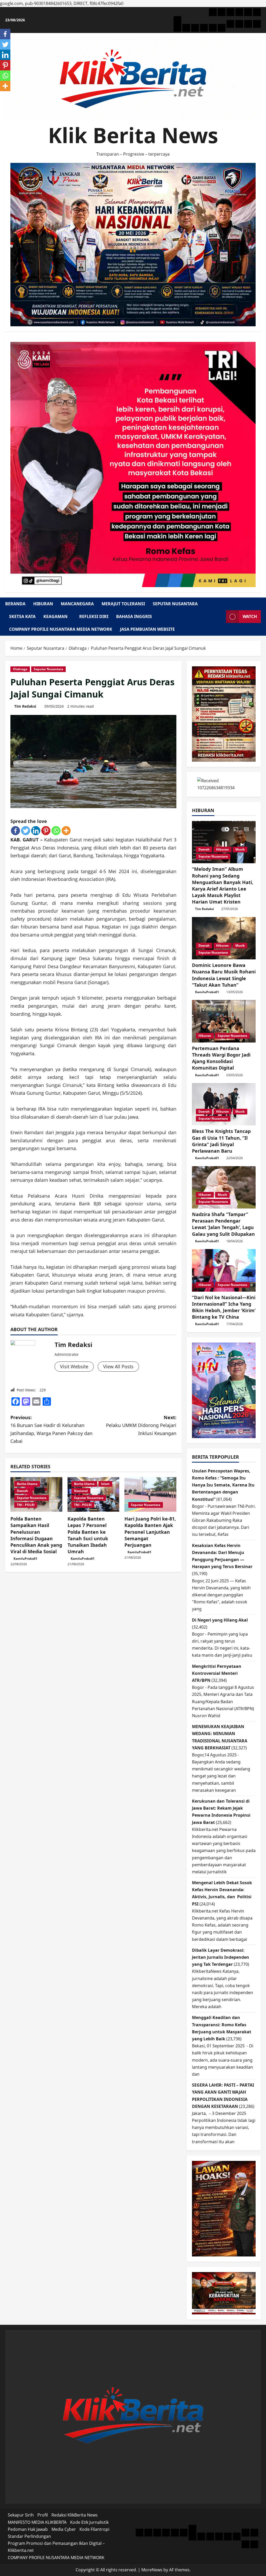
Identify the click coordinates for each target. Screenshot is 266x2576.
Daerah (22, 1491)
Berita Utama (27, 1484)
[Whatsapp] (56, 831)
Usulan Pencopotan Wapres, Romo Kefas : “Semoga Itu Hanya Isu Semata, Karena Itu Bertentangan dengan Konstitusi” (223, 1485)
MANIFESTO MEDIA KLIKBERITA (37, 2522)
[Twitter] (26, 831)
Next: (141, 1425)
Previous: (51, 1429)
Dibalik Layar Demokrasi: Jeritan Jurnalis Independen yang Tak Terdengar (221, 1957)
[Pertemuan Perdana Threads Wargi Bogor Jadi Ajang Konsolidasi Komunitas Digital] (224, 1021)
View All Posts (118, 1366)
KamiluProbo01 (25, 1559)
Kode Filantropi (94, 2529)
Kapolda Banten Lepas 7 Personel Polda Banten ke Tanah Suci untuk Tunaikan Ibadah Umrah (88, 1535)
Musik (240, 849)
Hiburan (43, 604)
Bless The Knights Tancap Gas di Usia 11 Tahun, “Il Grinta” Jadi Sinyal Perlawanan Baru (221, 1141)
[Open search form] (221, 617)
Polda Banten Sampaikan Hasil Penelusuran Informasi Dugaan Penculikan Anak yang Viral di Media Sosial (36, 1535)
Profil (43, 2515)
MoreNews (152, 2570)
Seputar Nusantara (175, 604)
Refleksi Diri (94, 616)
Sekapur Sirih (21, 2515)
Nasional (81, 1491)
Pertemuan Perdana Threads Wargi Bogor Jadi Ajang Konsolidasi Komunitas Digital (221, 1058)
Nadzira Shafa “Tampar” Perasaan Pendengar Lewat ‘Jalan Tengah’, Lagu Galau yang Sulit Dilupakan (223, 1224)
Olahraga (20, 669)
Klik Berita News (133, 135)
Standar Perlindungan (29, 2536)
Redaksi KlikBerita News (75, 2515)
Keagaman (55, 616)
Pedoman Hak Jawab (28, 2529)
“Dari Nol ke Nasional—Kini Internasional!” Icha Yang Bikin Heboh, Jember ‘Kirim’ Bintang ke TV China (224, 1307)
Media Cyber (64, 2529)
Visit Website (74, 1366)
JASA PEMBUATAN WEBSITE (147, 629)
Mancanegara (77, 604)
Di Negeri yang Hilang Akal (220, 1620)
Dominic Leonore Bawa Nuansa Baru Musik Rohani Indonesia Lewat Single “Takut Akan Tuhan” (224, 975)
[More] (66, 831)
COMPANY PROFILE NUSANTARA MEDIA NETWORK (61, 629)
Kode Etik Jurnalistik (89, 2522)
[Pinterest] (46, 831)
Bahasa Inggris (134, 616)
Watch (250, 616)
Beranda (15, 604)
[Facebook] (15, 831)
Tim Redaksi (25, 706)
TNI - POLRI (26, 1505)
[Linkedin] (36, 831)
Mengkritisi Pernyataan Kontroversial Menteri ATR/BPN (217, 1673)
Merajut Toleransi (123, 604)
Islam (105, 1484)
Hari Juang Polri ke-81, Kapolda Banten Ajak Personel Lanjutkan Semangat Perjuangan (150, 1532)
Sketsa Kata (22, 616)
